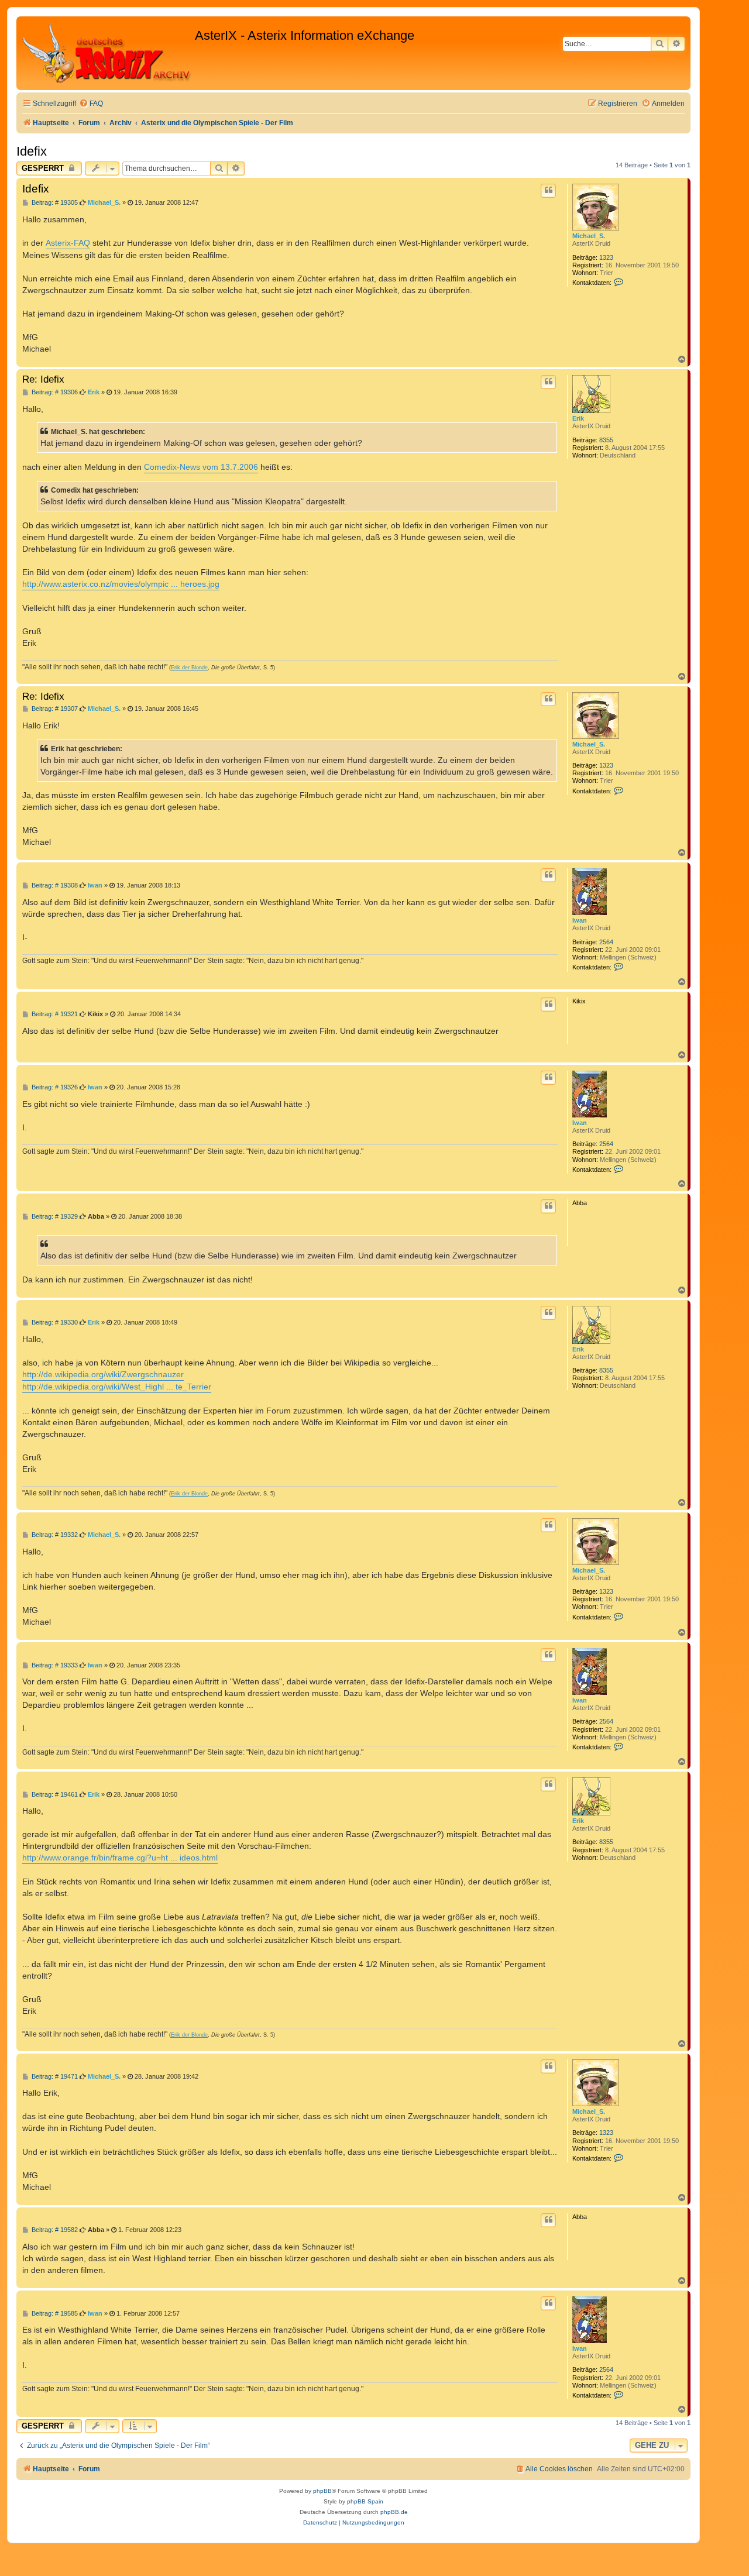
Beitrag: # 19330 (54, 1323)
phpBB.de (394, 2512)
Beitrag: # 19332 (54, 1535)
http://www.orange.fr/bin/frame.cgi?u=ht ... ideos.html (120, 1858)
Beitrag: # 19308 (54, 885)
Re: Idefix (43, 379)
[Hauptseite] (107, 53)
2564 (606, 942)
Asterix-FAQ (68, 243)
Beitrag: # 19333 (54, 1665)
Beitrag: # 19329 (54, 1217)
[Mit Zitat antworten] (548, 191)
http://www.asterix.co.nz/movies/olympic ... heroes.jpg (121, 584)
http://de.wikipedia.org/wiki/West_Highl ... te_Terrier (117, 1387)
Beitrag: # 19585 (54, 2314)
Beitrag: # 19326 (54, 1087)
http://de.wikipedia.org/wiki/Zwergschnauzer (103, 1374)
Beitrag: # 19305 (54, 203)
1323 (606, 257)
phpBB (322, 2491)
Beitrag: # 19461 (54, 1795)
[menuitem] (91, 104)
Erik (578, 418)
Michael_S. (589, 236)
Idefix (32, 151)
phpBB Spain (365, 2501)
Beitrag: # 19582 (54, 2230)
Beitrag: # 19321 (54, 1014)
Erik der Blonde (189, 668)
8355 (606, 440)
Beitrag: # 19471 (54, 2077)
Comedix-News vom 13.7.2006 (201, 467)
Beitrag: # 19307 (54, 709)
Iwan (580, 920)
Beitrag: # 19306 (54, 392)
